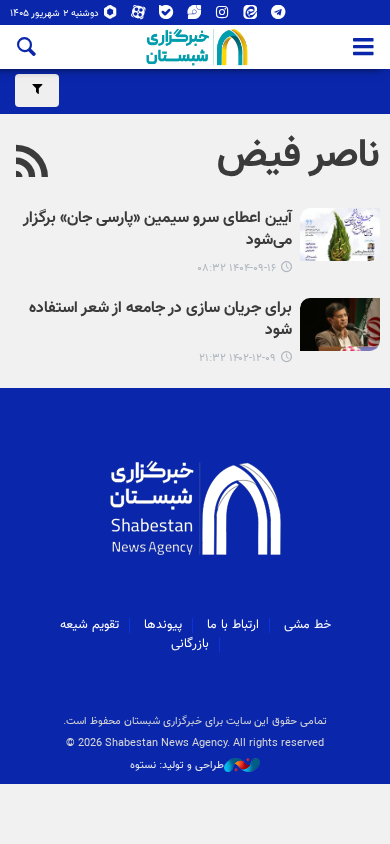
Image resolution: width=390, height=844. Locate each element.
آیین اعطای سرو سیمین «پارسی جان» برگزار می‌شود (157, 230)
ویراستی (194, 16)
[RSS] (32, 164)
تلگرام (278, 16)
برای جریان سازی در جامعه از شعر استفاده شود (160, 320)
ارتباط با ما (233, 625)
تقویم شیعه (89, 625)
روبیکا (110, 16)
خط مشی (307, 625)
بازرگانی (190, 644)
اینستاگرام (222, 16)
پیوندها (163, 625)
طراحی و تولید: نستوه (177, 766)
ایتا (250, 16)
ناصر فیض (298, 156)
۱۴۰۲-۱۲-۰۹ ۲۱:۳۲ (237, 358)
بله (166, 16)
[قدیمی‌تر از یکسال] (340, 324)
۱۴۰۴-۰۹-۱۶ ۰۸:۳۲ (236, 268)
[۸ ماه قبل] (340, 234)
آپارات (138, 16)
